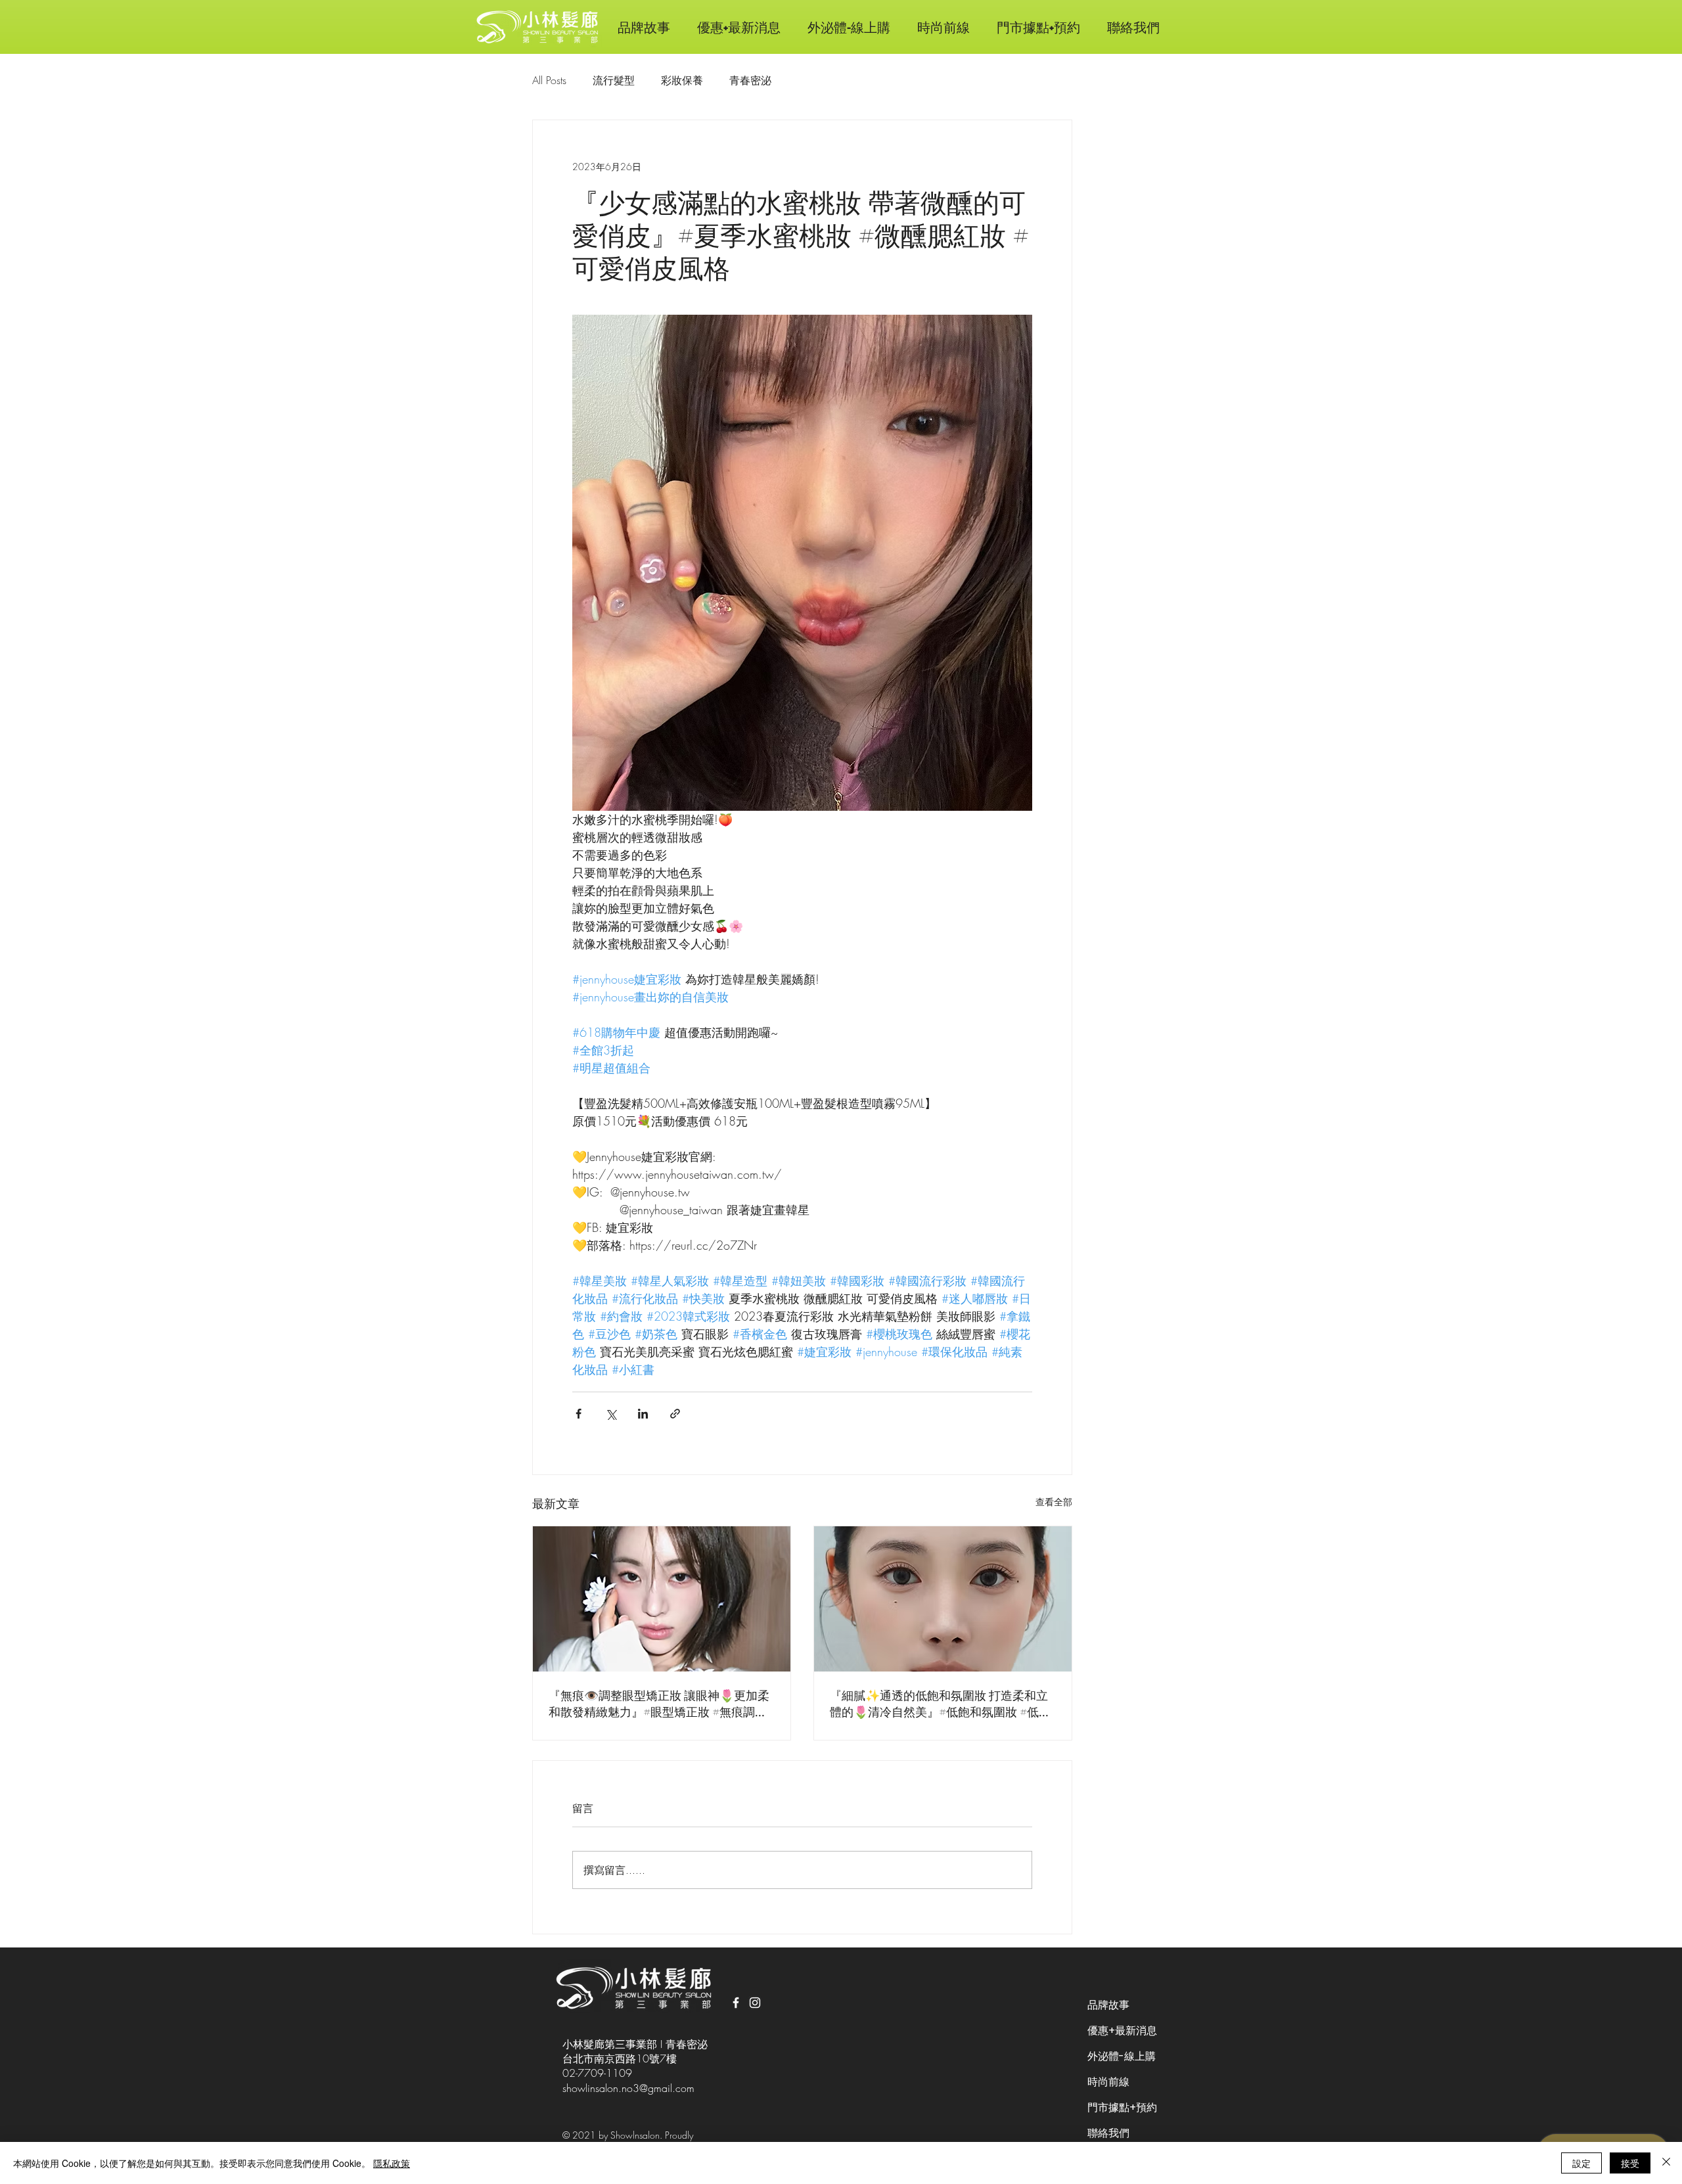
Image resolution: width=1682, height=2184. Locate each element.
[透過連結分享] (675, 1414)
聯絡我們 (1108, 2133)
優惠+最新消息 (1122, 2031)
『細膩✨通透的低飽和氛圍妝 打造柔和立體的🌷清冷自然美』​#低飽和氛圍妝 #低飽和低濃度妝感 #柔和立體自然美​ (940, 1704)
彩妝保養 (682, 80)
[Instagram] (755, 2003)
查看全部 (1054, 1502)
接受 (1630, 2163)
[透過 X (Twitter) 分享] (611, 1414)
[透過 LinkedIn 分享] (643, 1414)
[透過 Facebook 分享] (579, 1414)
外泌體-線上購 (1122, 2056)
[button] (943, 27)
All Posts (549, 80)
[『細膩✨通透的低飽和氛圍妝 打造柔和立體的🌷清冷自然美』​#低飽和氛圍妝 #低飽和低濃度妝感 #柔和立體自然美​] (943, 1599)
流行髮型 (614, 80)
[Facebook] (736, 2003)
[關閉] (1666, 2163)
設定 (1581, 2163)
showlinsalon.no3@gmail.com (628, 2088)
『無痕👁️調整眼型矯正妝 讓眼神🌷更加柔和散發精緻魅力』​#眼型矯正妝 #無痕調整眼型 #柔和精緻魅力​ (659, 1704)
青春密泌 (750, 80)
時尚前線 (1108, 2082)
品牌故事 (1108, 2005)
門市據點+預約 (1122, 2107)
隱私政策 (392, 2163)
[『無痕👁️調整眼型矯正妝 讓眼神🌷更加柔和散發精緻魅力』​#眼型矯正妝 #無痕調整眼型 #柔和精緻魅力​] (662, 1599)
